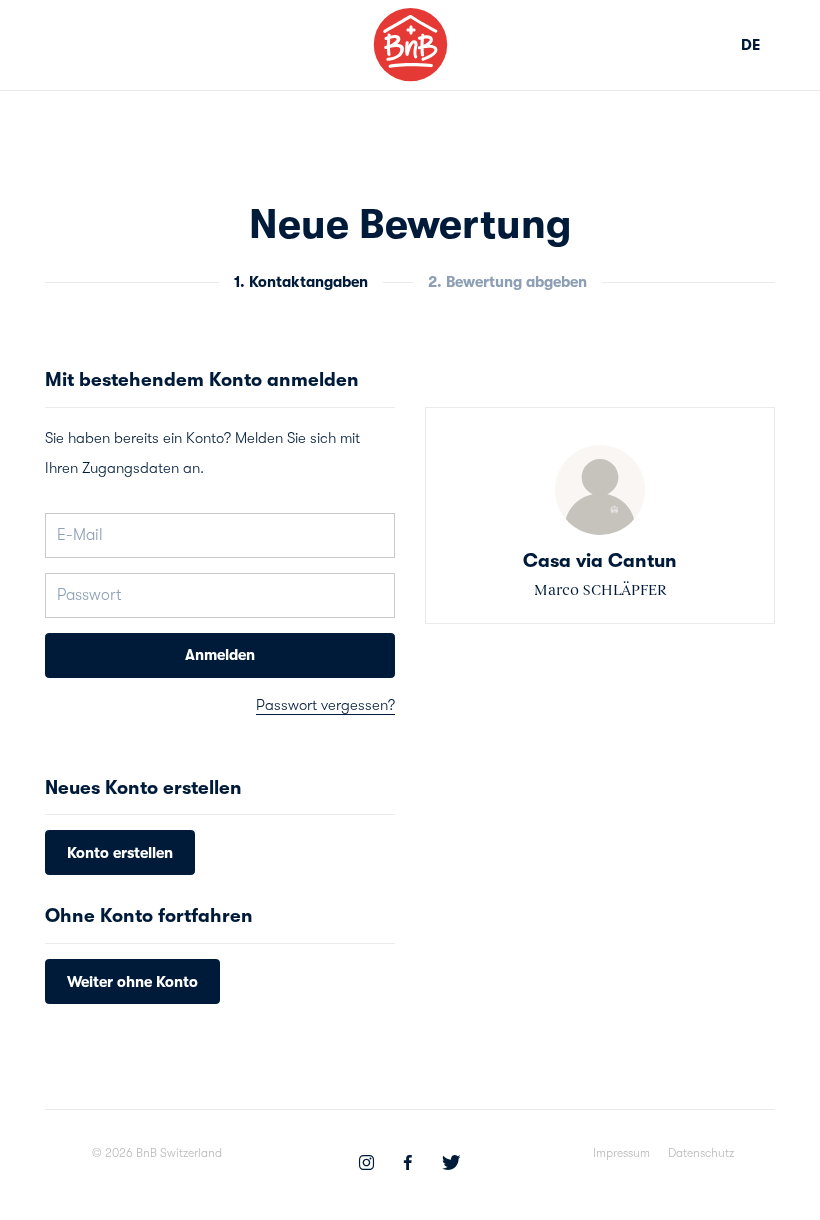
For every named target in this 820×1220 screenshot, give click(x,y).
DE (750, 45)
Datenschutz (701, 1153)
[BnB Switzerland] (410, 44)
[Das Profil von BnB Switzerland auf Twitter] (451, 1165)
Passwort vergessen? (325, 705)
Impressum (621, 1153)
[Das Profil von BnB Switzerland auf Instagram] (366, 1165)
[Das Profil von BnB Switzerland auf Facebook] (408, 1165)
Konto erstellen (120, 853)
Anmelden (220, 655)
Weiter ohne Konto (132, 982)
